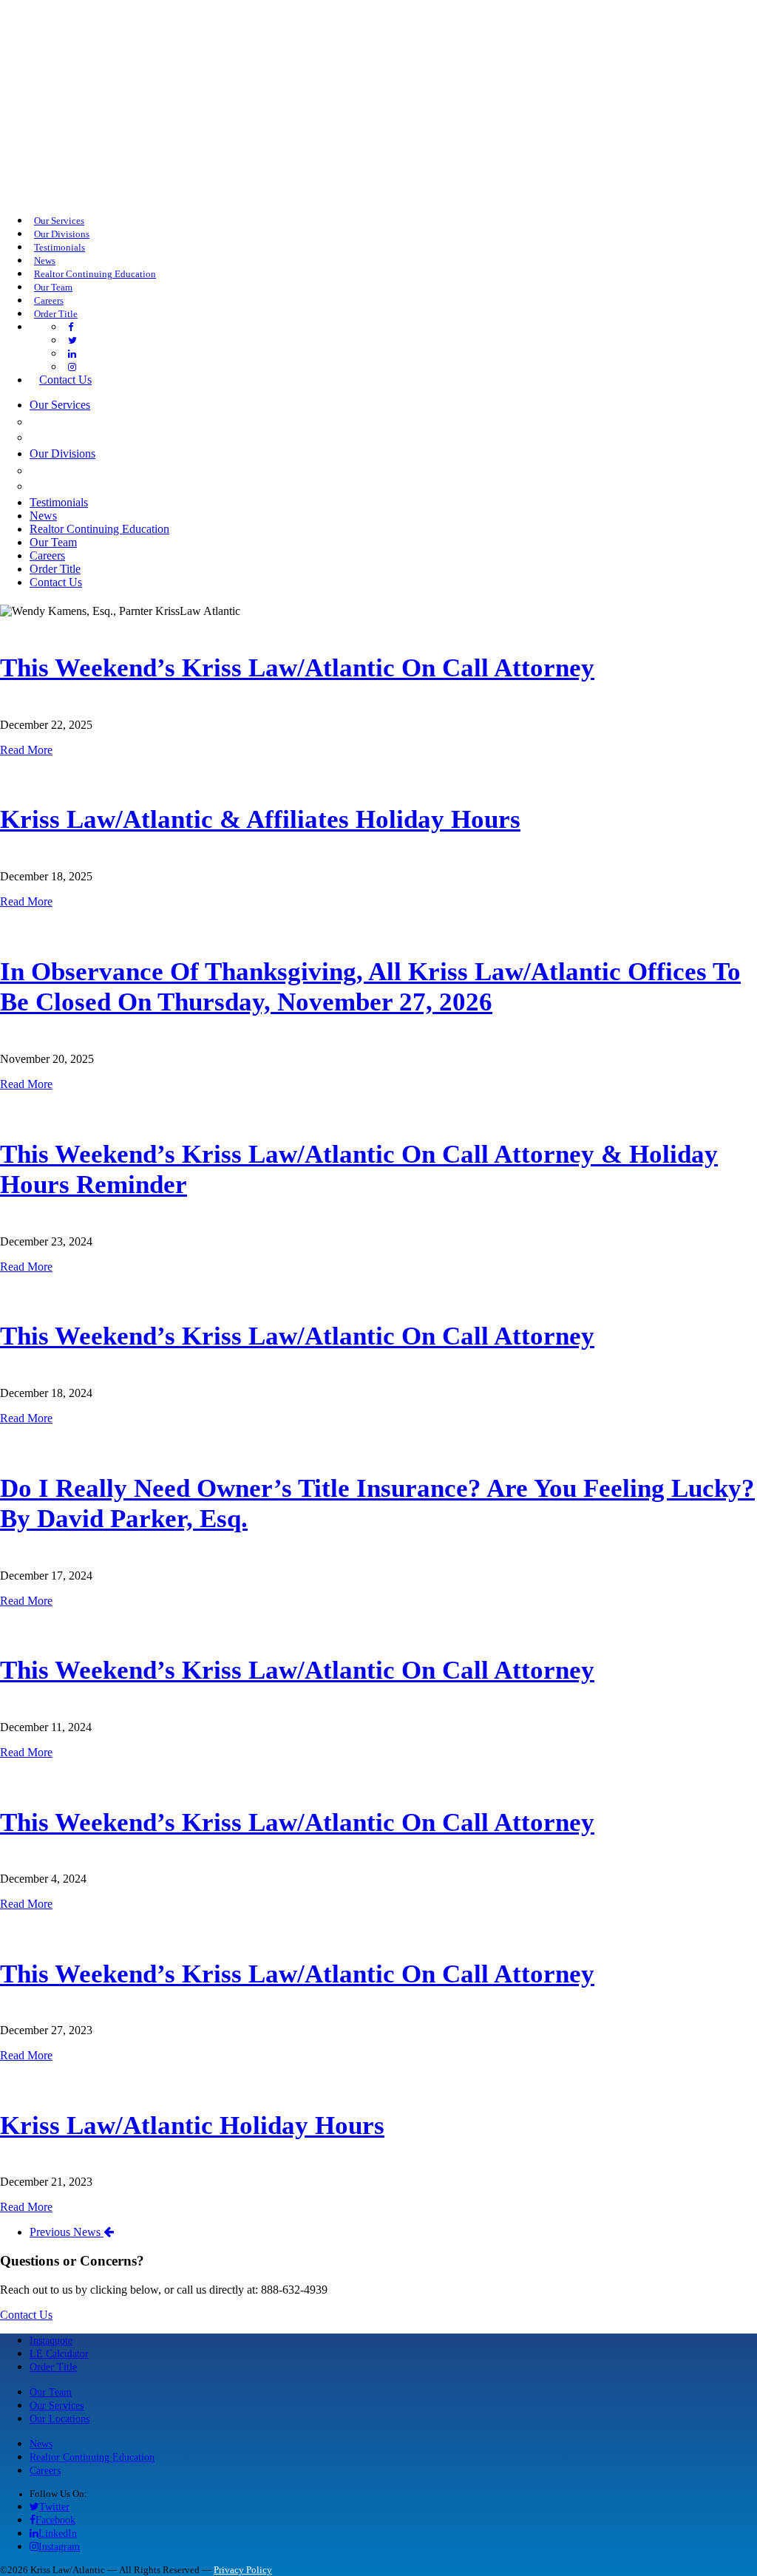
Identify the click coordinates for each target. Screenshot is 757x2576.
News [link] (45, 261)
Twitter (54, 2507)
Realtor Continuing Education (92, 2457)
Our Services (57, 2405)
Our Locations (60, 2419)
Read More (26, 750)
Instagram (59, 2546)
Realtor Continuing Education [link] (95, 274)
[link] (71, 327)
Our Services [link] (59, 221)
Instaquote (51, 2340)
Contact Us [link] (65, 380)
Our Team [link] (53, 288)
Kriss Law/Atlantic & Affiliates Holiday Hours (260, 819)
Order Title (53, 2367)
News (41, 2444)
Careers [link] (49, 301)
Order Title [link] (56, 314)
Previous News (67, 2232)
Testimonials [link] (60, 248)
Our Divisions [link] (62, 234)
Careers (45, 2470)
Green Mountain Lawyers (123, 470)
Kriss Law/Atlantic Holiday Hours (192, 2125)
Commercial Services (107, 421)
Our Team (51, 2392)
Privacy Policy (243, 2570)
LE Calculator (59, 2354)
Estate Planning (89, 437)
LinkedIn (58, 2533)
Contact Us (26, 2315)
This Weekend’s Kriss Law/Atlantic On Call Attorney (297, 668)
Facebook (55, 2520)
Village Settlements (107, 486)
